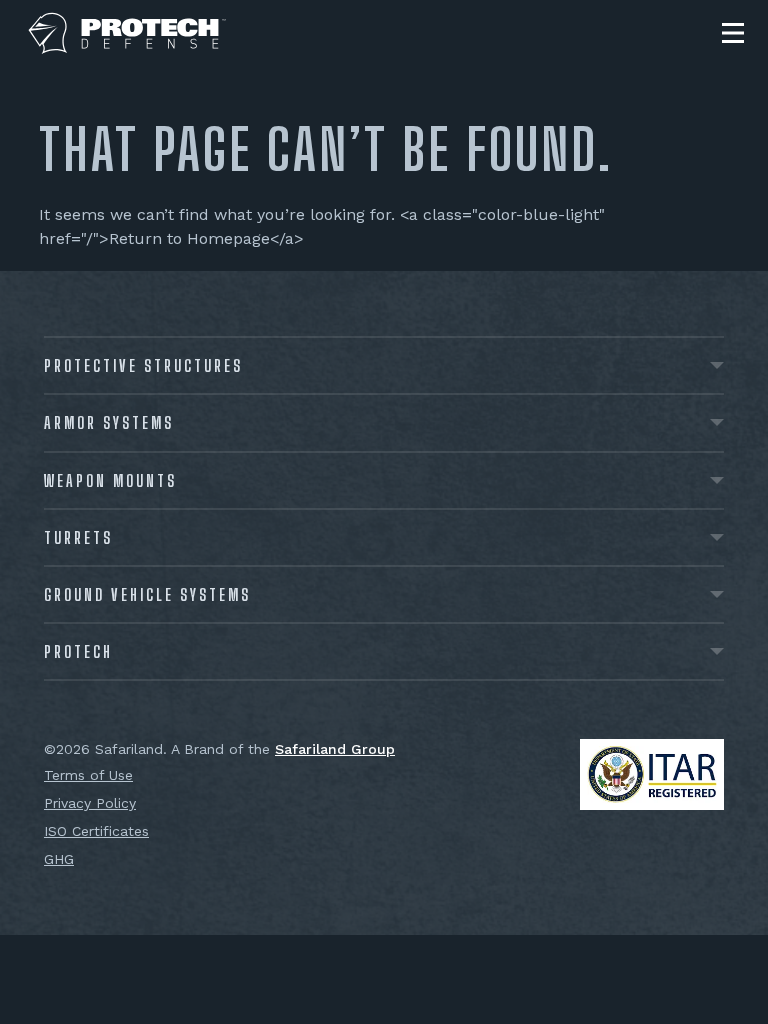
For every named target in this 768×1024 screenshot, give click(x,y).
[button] (733, 33)
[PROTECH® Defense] (127, 33)
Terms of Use (88, 775)
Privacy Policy (90, 803)
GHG (59, 859)
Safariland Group (335, 749)
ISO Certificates (96, 831)
